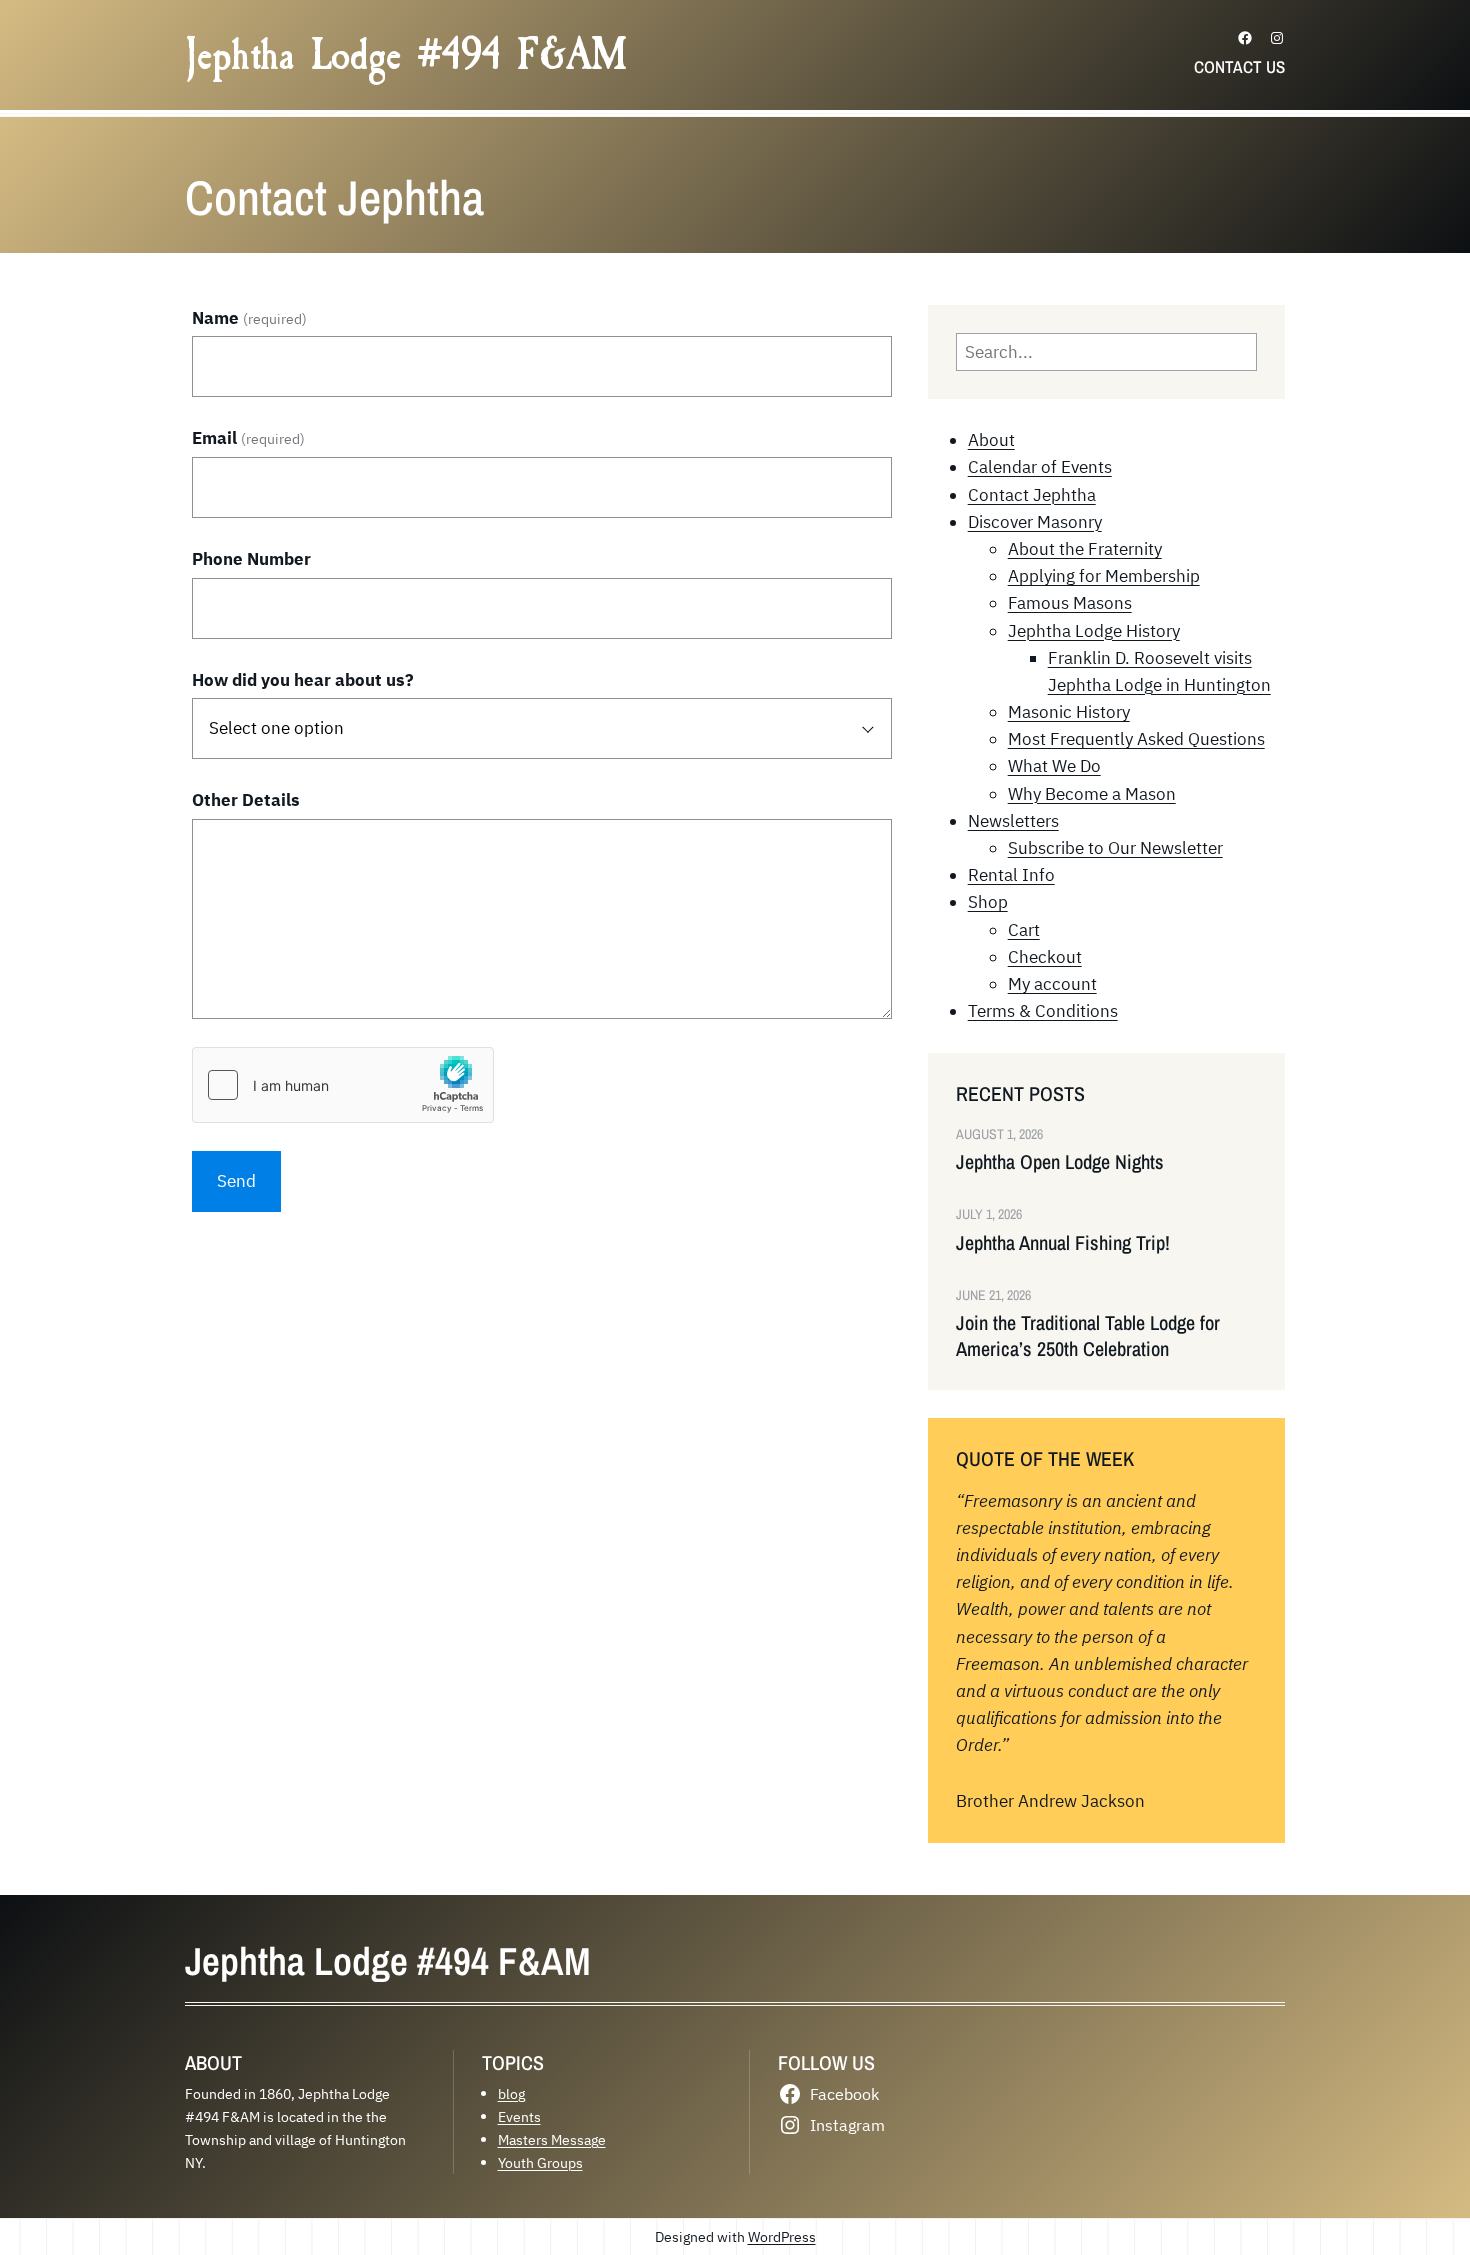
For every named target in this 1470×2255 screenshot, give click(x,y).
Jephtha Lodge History (1094, 631)
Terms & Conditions (1043, 1011)
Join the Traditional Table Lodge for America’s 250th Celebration (1088, 1336)
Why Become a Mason (1092, 794)
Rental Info (1011, 875)
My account (1052, 984)
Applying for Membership (1104, 576)
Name (249, 318)
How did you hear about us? (303, 680)
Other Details (246, 800)
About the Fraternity (1085, 549)
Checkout (1045, 957)
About (991, 440)
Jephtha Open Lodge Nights (1060, 1162)
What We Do (1054, 766)
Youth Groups (540, 2162)
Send (236, 1181)
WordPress (782, 2236)
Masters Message (552, 2139)
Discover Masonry (1035, 522)
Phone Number (251, 559)
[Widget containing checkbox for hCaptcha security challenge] (343, 1085)
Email (248, 438)
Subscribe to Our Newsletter (1115, 848)
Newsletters (1013, 821)
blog (511, 2093)
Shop (988, 902)
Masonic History (1069, 712)
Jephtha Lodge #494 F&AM (406, 55)
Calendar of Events (1040, 467)
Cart (1024, 930)
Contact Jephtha (1032, 495)
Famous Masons (1070, 603)
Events (519, 2116)
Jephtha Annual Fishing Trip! (1063, 1243)
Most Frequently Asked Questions (1136, 739)
